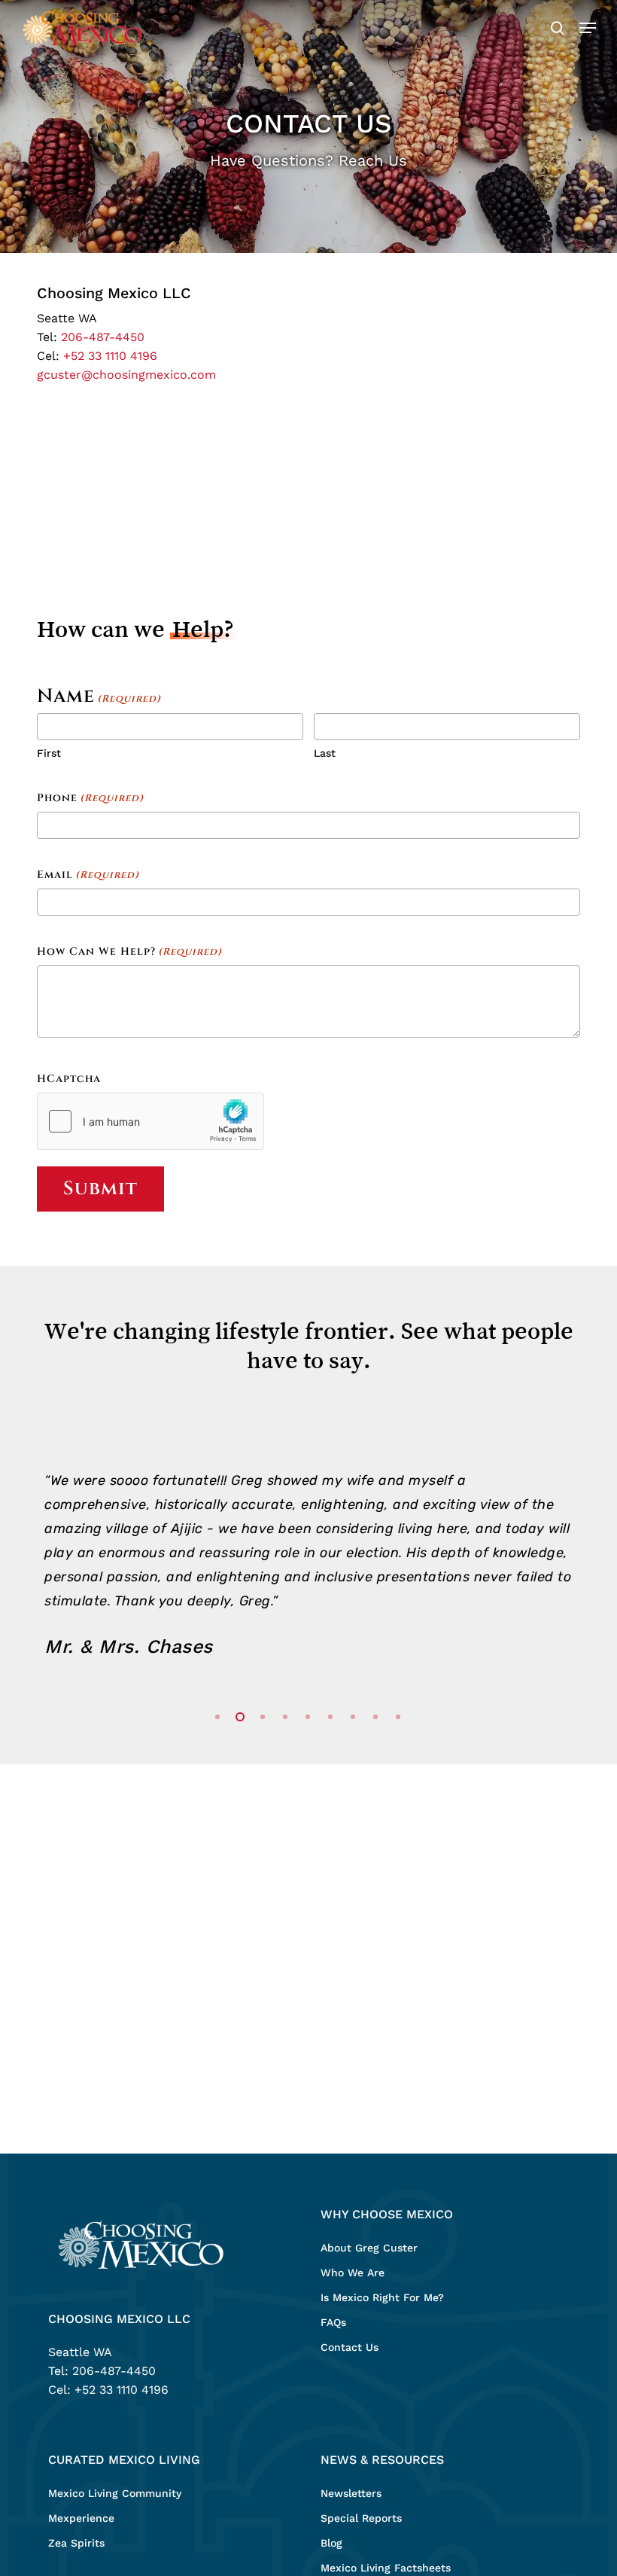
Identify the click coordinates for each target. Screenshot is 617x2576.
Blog (331, 2543)
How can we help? (129, 951)
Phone (90, 798)
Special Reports (361, 2518)
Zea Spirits (76, 2543)
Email (88, 875)
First (49, 753)
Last (325, 753)
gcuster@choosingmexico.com (126, 375)
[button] (588, 28)
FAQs (333, 2322)
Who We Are (353, 2273)
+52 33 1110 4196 (110, 356)
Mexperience (81, 2518)
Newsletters (351, 2493)
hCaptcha (69, 1079)
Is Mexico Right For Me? (382, 2297)
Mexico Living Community (115, 2493)
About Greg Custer (369, 2248)
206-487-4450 (103, 337)
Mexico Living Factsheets (386, 2568)
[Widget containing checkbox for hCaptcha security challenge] (150, 1121)
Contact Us (350, 2347)
